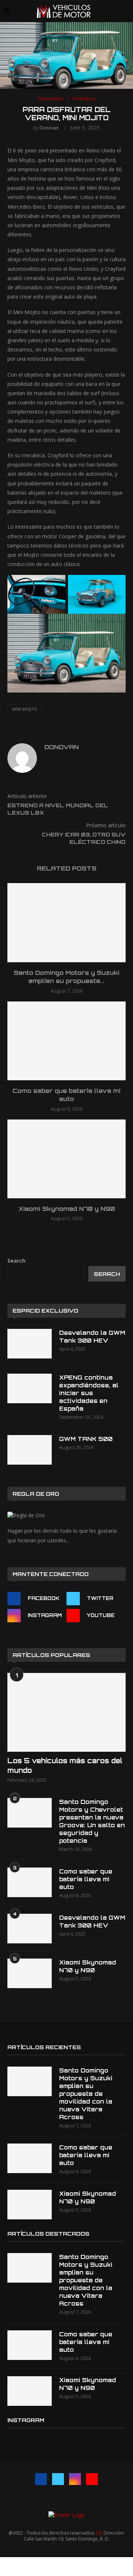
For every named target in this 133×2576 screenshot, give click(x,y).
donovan (49, 128)
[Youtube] (92, 2479)
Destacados (51, 99)
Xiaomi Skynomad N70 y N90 (67, 1209)
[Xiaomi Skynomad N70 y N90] (66, 1159)
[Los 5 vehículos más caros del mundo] (66, 1712)
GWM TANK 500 (86, 1439)
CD (99, 2533)
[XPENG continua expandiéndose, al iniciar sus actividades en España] (30, 1388)
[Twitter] (58, 2479)
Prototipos (84, 99)
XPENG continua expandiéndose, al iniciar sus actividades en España (89, 1393)
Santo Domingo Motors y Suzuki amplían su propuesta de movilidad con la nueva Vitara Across (86, 2094)
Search (16, 1261)
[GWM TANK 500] (30, 1450)
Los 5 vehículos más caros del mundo (65, 1765)
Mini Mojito (25, 709)
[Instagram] (75, 2479)
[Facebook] (41, 2479)
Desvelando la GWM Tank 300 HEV (92, 1337)
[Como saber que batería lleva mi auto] (66, 1041)
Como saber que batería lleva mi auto (86, 1879)
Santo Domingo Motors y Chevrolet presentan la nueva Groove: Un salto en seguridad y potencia (92, 1821)
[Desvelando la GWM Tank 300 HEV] (30, 1344)
